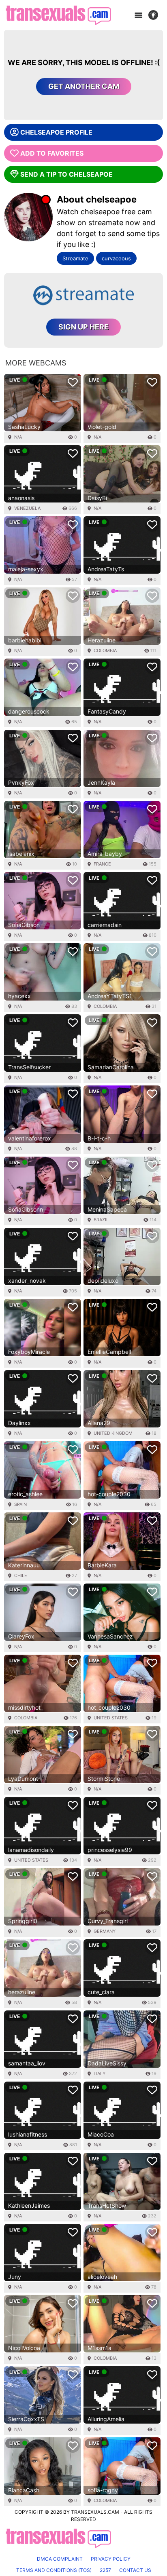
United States (111, 1718)
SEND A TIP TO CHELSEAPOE (66, 174)
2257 (105, 2570)
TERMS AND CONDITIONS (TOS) (54, 2570)
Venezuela (27, 508)
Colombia (105, 650)
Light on (156, 15)
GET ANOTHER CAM (84, 86)
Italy (100, 2073)
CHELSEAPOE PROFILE (56, 132)
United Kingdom (113, 1433)
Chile (21, 1575)
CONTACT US (135, 2570)
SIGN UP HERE (83, 327)
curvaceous (116, 258)
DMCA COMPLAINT (60, 2559)
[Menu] (138, 15)
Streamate (75, 258)
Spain (20, 1504)
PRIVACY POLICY (111, 2559)
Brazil (101, 1220)
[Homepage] (58, 15)
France (102, 864)
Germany (105, 1931)
